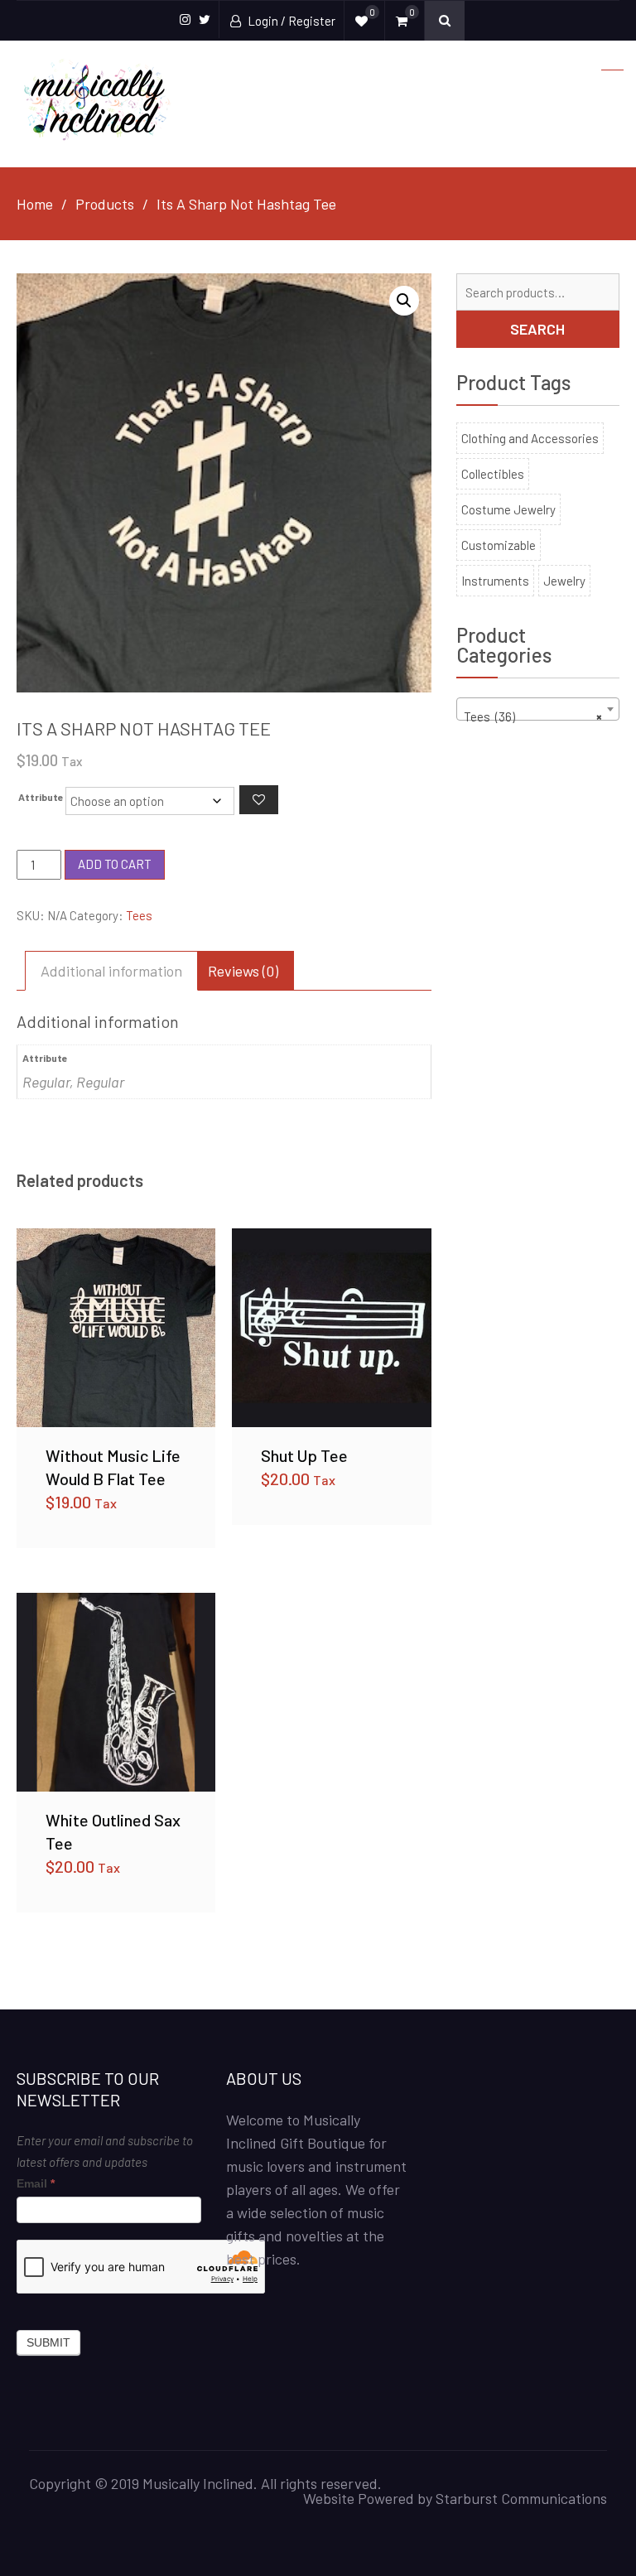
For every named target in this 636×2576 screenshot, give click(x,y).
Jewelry (564, 581)
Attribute (41, 797)
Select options (116, 1327)
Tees (139, 915)
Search (537, 329)
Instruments (495, 581)
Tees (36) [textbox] (533, 716)
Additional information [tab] (111, 971)
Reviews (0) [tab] (243, 971)
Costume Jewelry (508, 509)
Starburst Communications (521, 2498)
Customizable (499, 545)
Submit (48, 2342)
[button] (404, 301)
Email (36, 2183)
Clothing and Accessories (530, 438)
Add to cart (115, 864)
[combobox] (538, 709)
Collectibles (493, 474)
